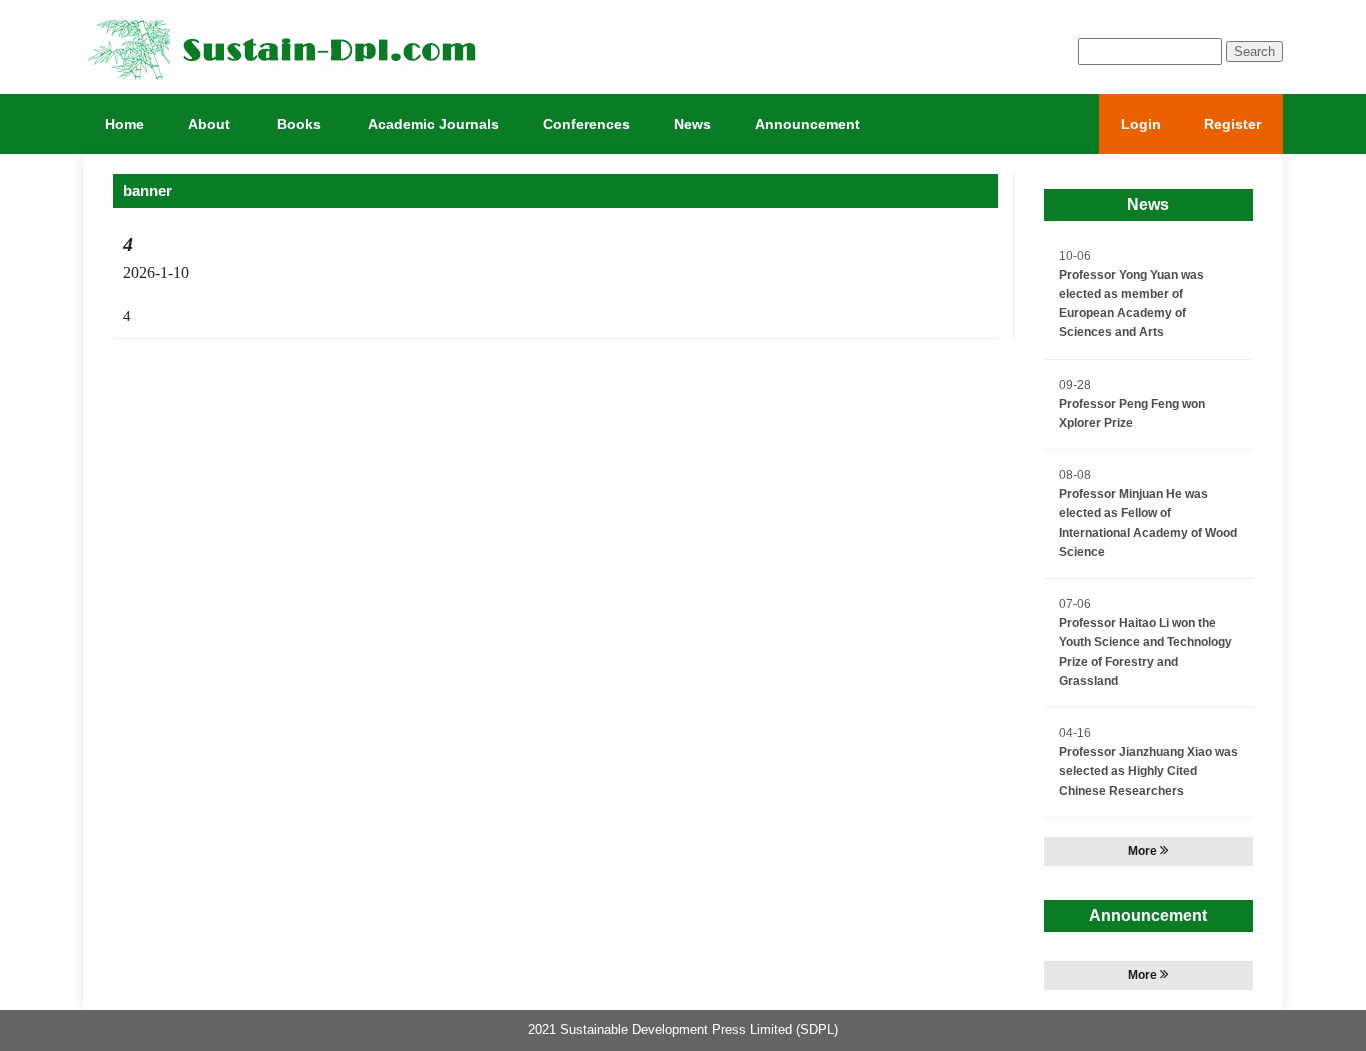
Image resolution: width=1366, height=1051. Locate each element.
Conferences (586, 124)
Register (1232, 124)
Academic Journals (433, 124)
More (1144, 851)
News (692, 124)
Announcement (807, 124)
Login (1141, 124)
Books (299, 124)
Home (124, 124)
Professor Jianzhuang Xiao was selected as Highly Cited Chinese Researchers (1148, 771)
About (209, 124)
